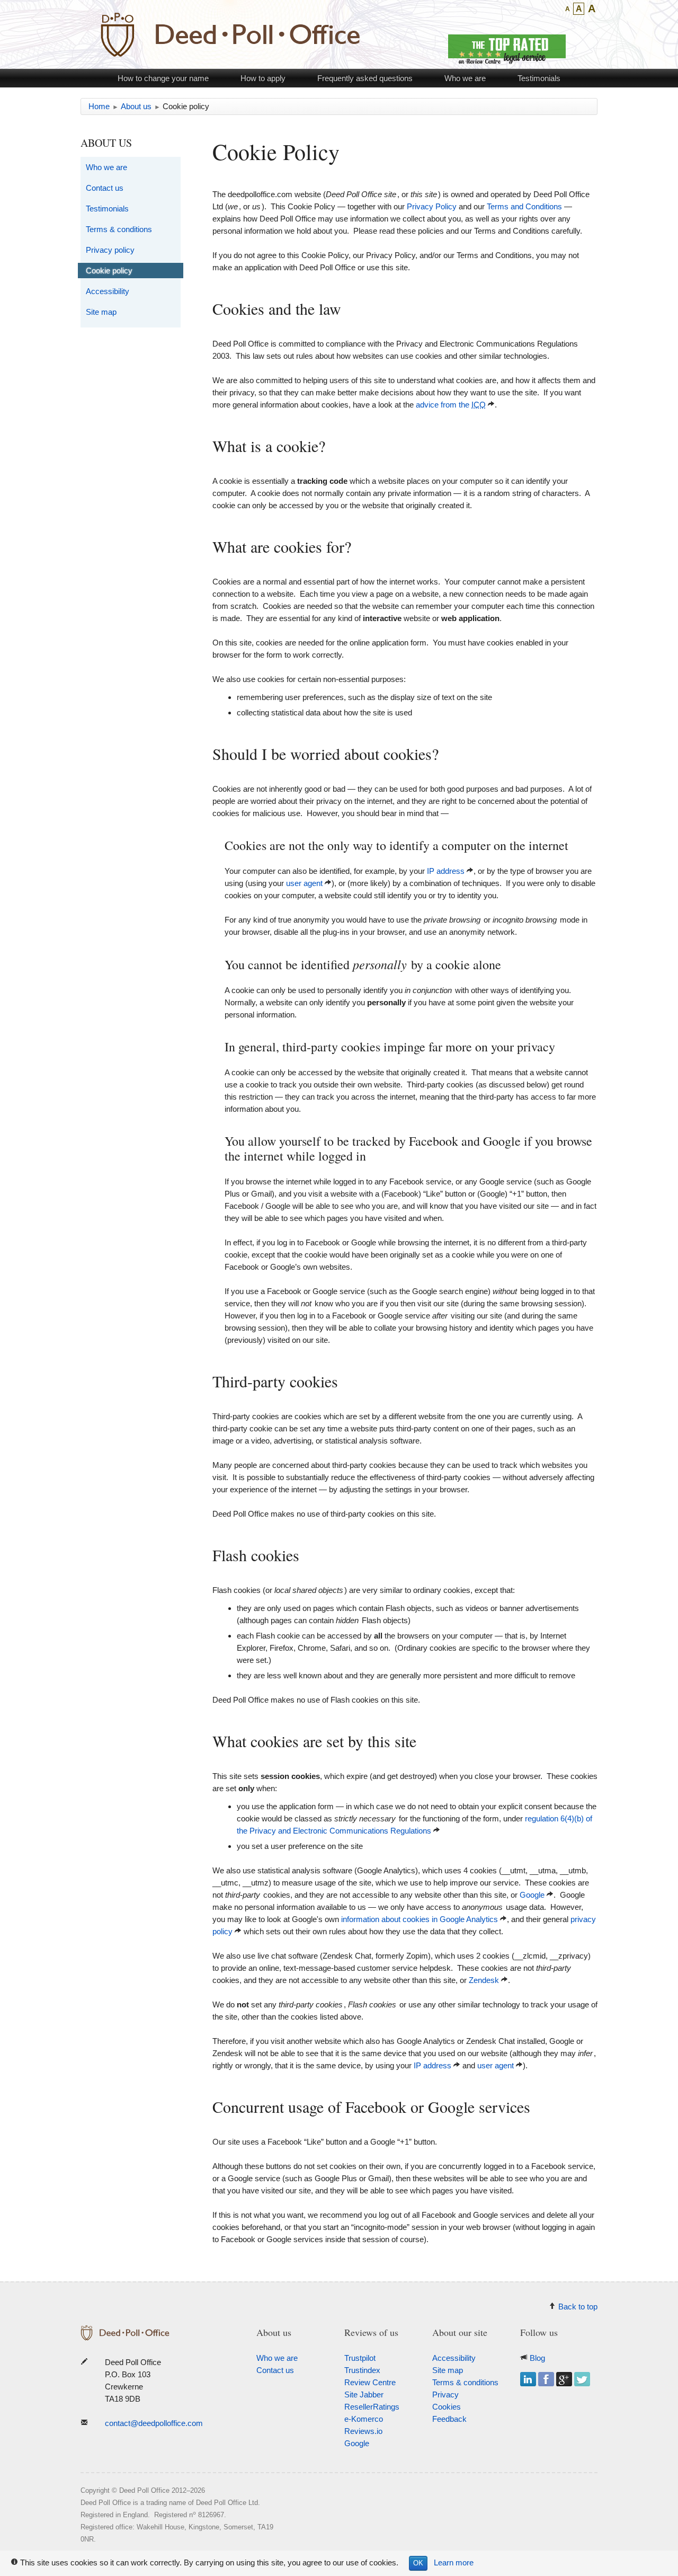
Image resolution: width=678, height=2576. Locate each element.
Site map (101, 312)
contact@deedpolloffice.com (154, 2423)
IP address (446, 871)
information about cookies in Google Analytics (420, 1919)
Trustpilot (360, 2358)
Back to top (578, 2307)
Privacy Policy (432, 206)
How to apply (263, 78)
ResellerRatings (372, 2407)
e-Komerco (364, 2419)
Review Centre (370, 2382)
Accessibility (108, 291)
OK (418, 2563)
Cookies (447, 2407)
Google (532, 1895)
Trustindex (362, 2370)
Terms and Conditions (524, 206)
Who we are (465, 78)
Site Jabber (364, 2394)
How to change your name (163, 78)
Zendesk (484, 1980)
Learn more (454, 2562)
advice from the (451, 405)
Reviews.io (363, 2431)
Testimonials (539, 78)
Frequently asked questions (365, 78)
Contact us (105, 188)
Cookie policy (109, 271)
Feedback (449, 2419)
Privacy (445, 2394)
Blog (537, 2358)
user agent (304, 883)
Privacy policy (110, 250)
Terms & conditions (119, 229)
